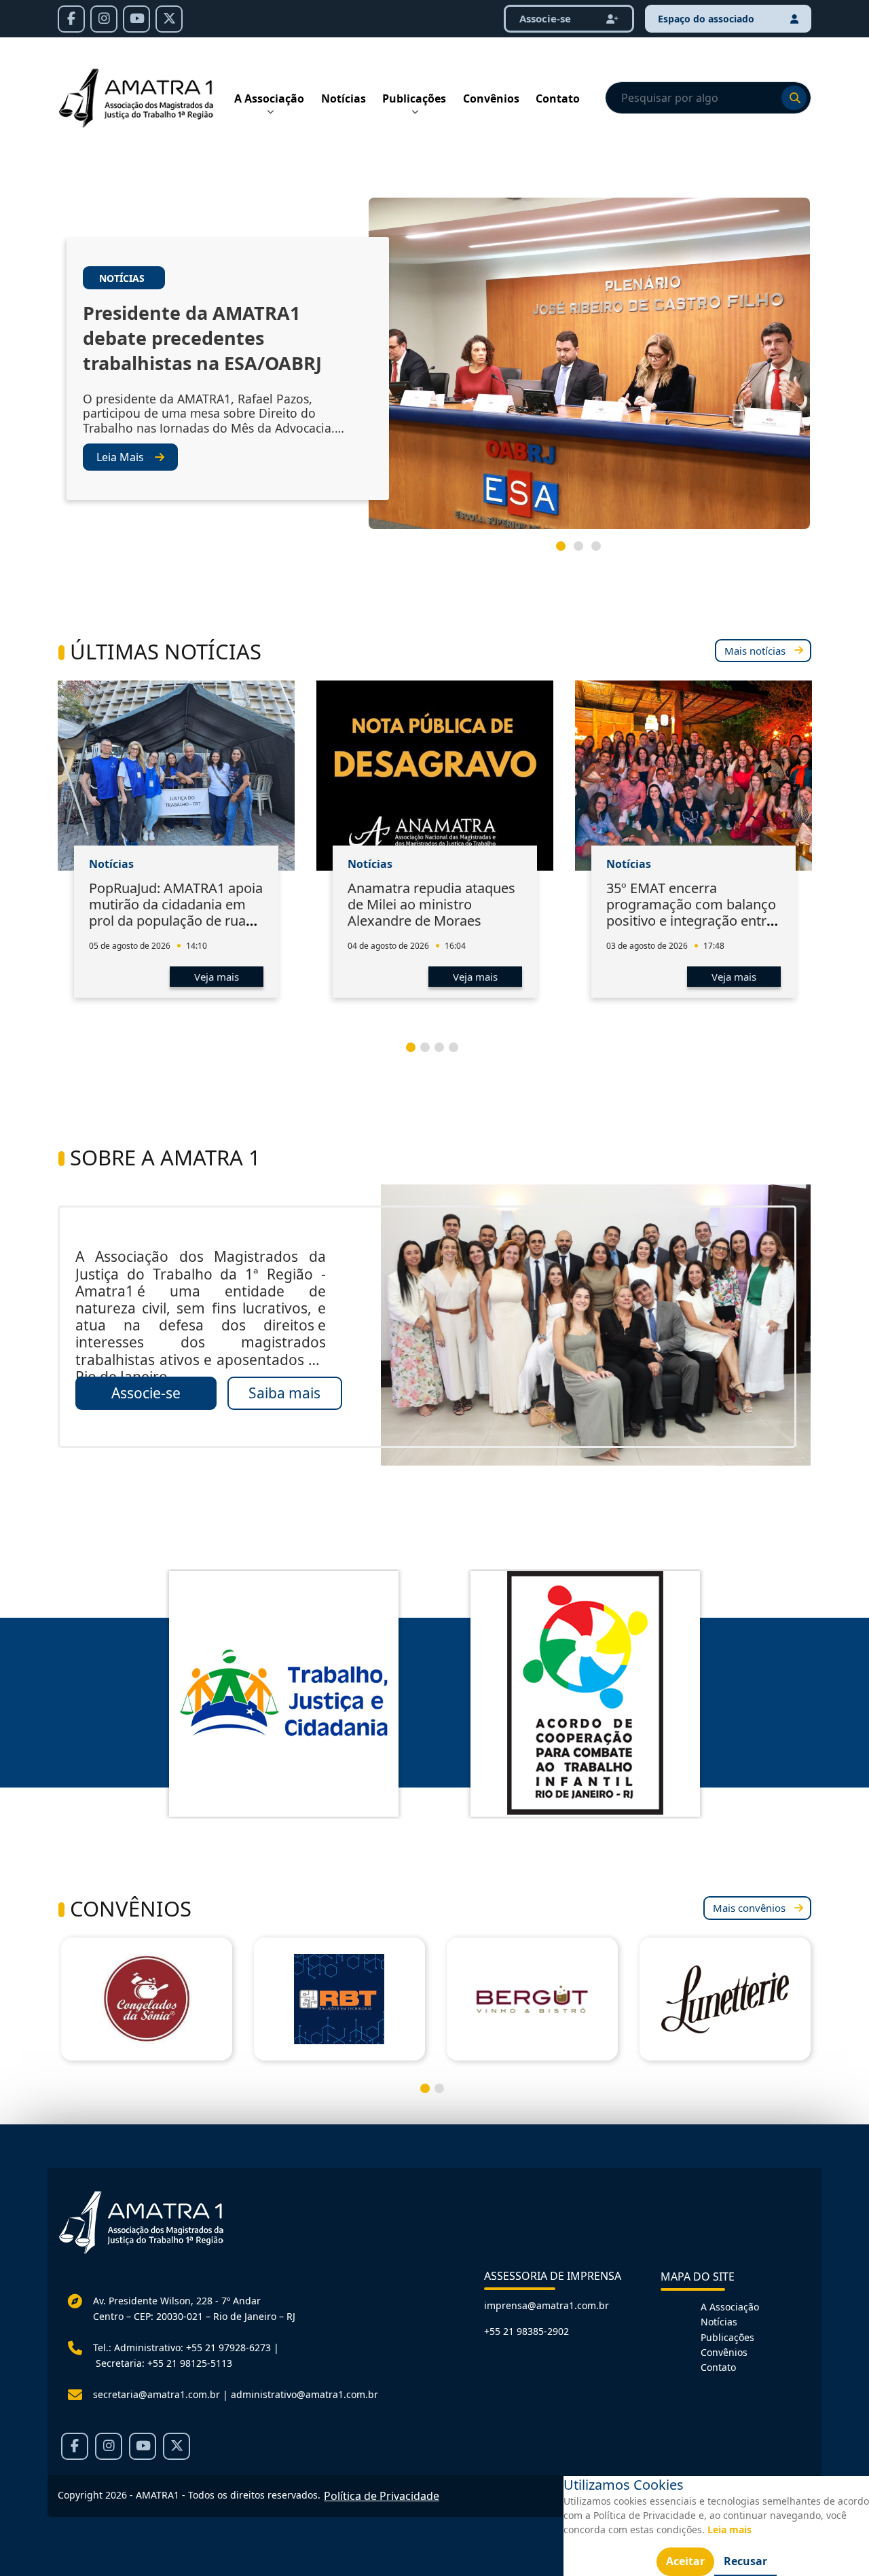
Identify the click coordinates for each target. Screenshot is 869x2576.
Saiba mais (284, 1393)
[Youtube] (136, 19)
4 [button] (459, 1053)
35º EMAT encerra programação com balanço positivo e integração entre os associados (691, 912)
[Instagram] (104, 19)
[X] (169, 19)
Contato (558, 98)
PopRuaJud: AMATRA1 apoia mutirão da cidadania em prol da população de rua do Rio (176, 912)
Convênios (491, 98)
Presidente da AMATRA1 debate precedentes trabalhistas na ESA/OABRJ (202, 338)
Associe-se (146, 1393)
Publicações (414, 98)
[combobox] (708, 98)
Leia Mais (120, 457)
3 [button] (602, 551)
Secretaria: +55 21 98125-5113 (164, 2363)
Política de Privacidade (382, 2496)
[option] (434, 369)
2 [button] (584, 551)
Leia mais (729, 2529)
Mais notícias (755, 651)
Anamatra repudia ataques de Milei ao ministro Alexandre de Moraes (431, 904)
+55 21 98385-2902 (526, 2331)
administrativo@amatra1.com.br (304, 2394)
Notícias (344, 98)
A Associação (269, 98)
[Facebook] (71, 19)
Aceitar (685, 2561)
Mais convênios (749, 1908)
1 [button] (566, 551)
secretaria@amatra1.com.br (156, 2394)
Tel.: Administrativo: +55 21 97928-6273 (182, 2347)
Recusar (745, 2561)
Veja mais (217, 977)
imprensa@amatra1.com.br (547, 2305)
